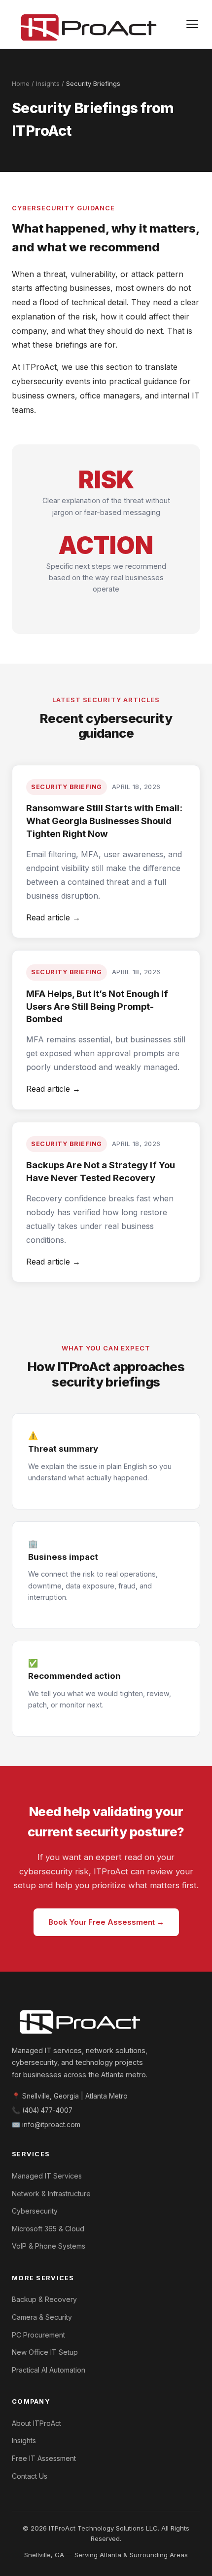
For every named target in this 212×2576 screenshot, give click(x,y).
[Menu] (192, 24)
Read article (53, 917)
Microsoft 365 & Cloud (48, 2229)
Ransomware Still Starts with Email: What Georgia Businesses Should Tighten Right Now (104, 821)
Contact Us (30, 2476)
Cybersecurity (35, 2211)
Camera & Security (42, 2317)
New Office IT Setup (45, 2352)
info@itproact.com (51, 2125)
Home (21, 83)
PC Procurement (38, 2335)
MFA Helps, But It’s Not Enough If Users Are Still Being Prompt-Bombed (97, 1006)
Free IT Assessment (44, 2458)
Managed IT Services (47, 2176)
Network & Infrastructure (51, 2194)
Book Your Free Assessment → (106, 1922)
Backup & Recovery (44, 2299)
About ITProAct (36, 2423)
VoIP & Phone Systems (49, 2246)
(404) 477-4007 (47, 2110)
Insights (48, 83)
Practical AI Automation (49, 2370)
